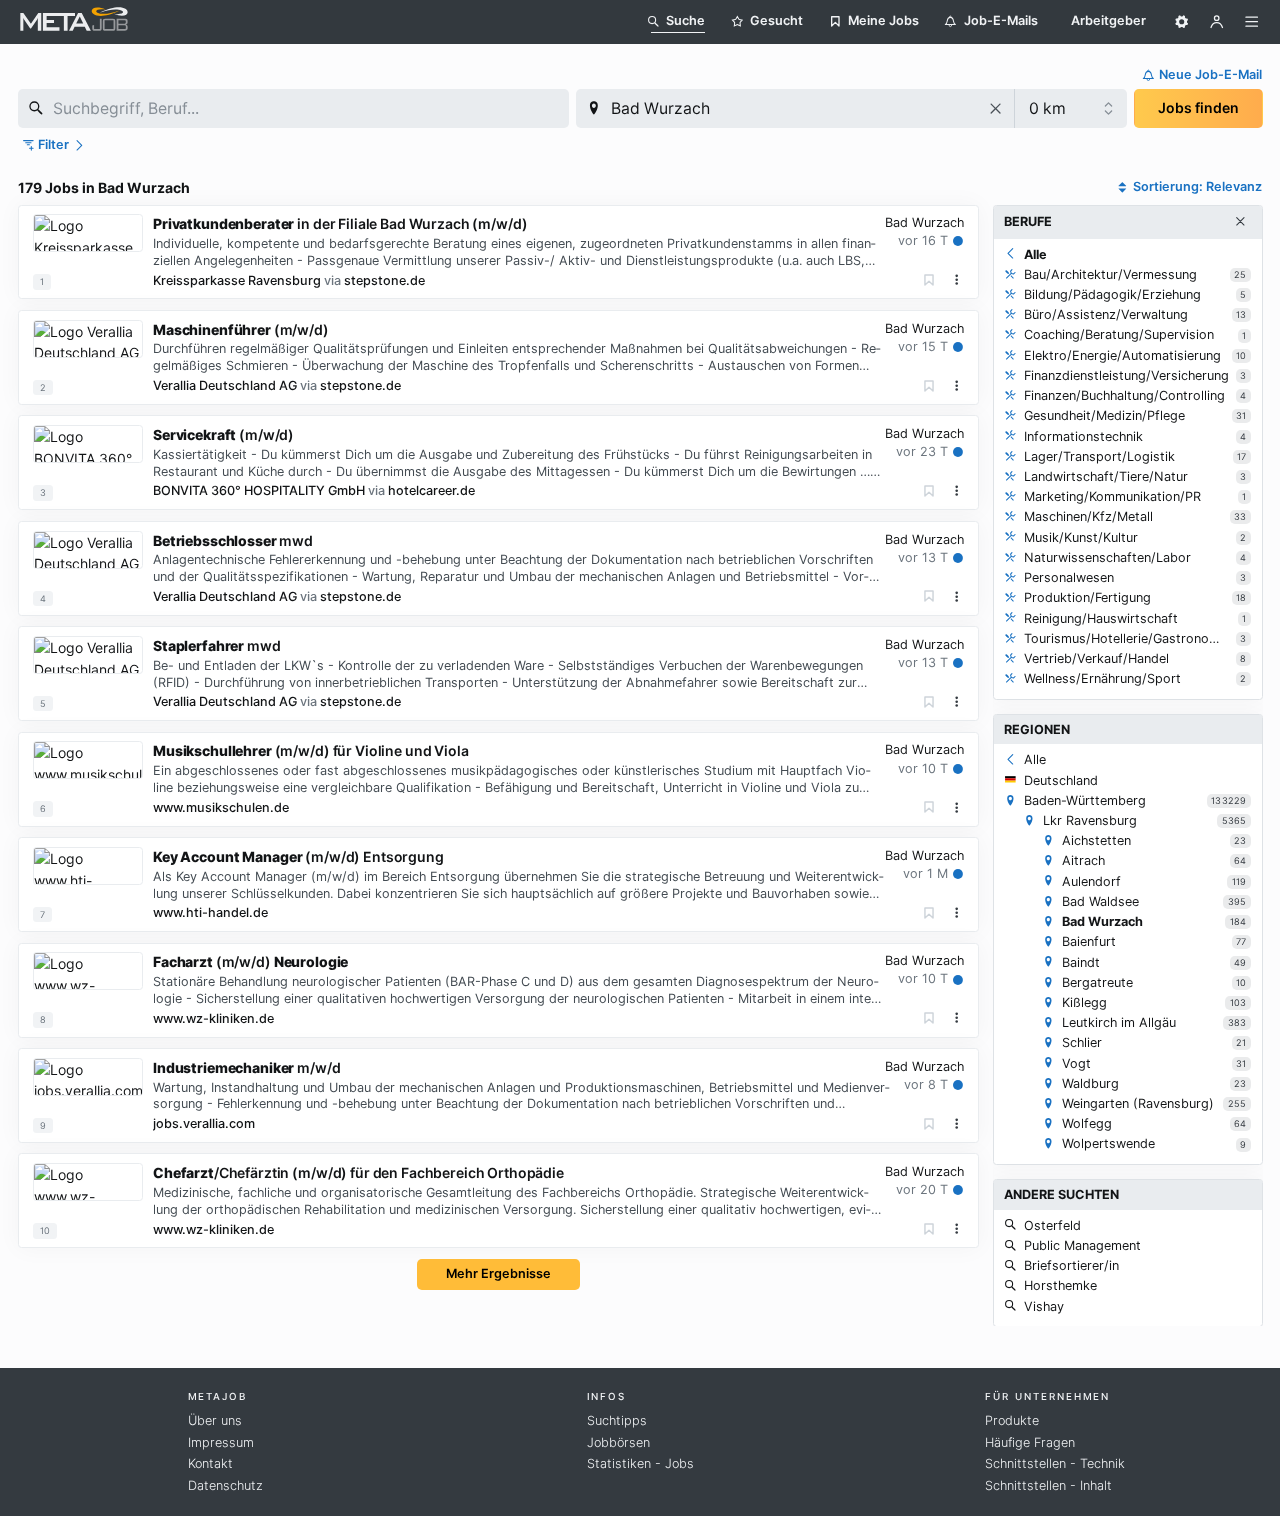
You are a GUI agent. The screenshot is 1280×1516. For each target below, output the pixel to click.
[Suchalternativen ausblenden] (1240, 222)
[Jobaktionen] (957, 280)
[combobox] (293, 108)
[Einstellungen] (1182, 22)
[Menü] (1252, 22)
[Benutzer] (1217, 22)
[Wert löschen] (996, 108)
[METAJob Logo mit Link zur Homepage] (74, 21)
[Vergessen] (929, 280)
